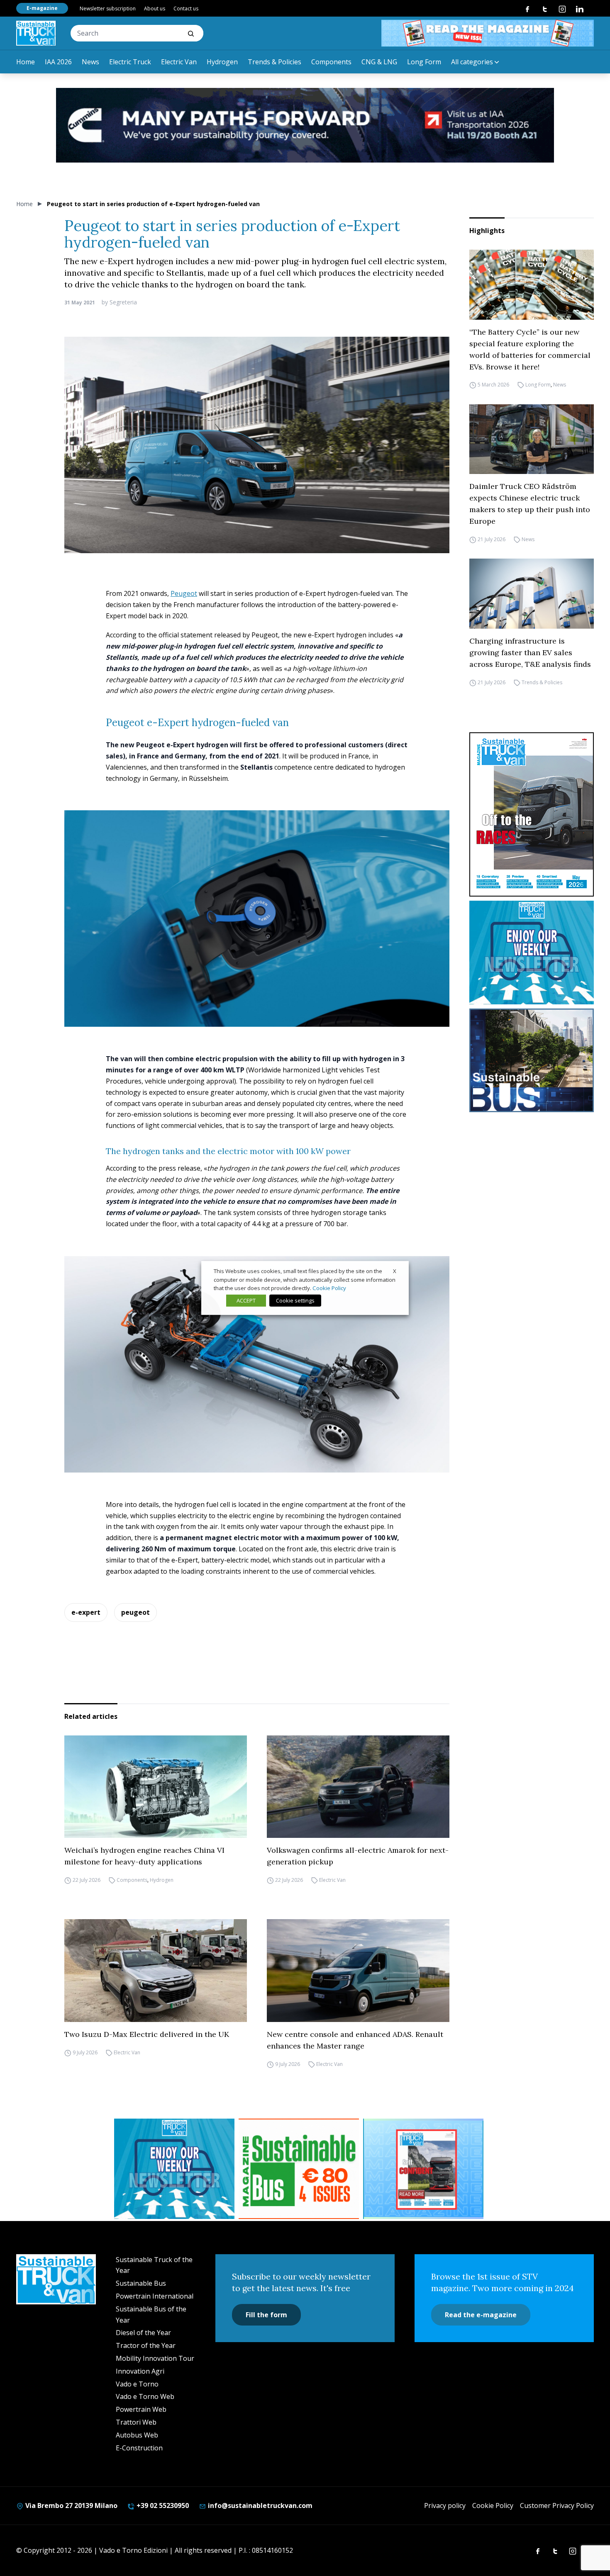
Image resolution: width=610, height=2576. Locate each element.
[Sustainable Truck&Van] (36, 33)
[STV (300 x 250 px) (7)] (423, 2169)
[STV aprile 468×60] (488, 33)
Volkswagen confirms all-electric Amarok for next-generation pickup (358, 1856)
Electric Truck (130, 62)
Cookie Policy (493, 2506)
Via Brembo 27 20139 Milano (71, 2506)
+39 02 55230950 (162, 2506)
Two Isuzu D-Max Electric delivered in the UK (147, 2034)
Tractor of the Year (146, 2345)
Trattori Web (136, 2422)
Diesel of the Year (143, 2333)
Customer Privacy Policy (557, 2506)
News (90, 62)
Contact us (186, 9)
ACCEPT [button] (246, 1300)
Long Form (424, 62)
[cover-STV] (532, 814)
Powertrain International (155, 2296)
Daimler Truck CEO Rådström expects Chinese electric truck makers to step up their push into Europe (530, 504)
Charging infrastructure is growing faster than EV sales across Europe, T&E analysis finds (530, 653)
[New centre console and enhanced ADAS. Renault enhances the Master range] (358, 1971)
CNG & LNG (379, 62)
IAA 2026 (58, 62)
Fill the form (266, 2315)
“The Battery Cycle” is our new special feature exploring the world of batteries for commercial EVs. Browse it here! (530, 349)
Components (331, 62)
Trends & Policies (274, 62)
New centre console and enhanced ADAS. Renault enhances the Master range (355, 2040)
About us (155, 9)
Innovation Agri (140, 2371)
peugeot (135, 1612)
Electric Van (179, 62)
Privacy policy (445, 2506)
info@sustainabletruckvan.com (259, 2506)
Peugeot (184, 593)
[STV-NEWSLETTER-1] (532, 953)
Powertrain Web (141, 2409)
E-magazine (42, 8)
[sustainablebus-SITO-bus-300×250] (532, 1060)
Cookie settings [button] (295, 1300)
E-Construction (139, 2448)
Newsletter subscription (108, 9)
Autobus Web (137, 2435)
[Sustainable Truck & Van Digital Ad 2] (305, 125)
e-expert (86, 1612)
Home (26, 62)
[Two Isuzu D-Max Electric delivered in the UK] (156, 1971)
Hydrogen (222, 62)
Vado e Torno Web (145, 2396)
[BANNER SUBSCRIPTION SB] (299, 2169)
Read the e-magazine (481, 2315)
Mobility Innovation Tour (155, 2358)
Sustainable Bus (141, 2283)
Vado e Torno (137, 2384)
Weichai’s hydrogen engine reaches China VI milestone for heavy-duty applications (144, 1856)
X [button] (395, 1271)
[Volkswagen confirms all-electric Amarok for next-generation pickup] (358, 1787)
